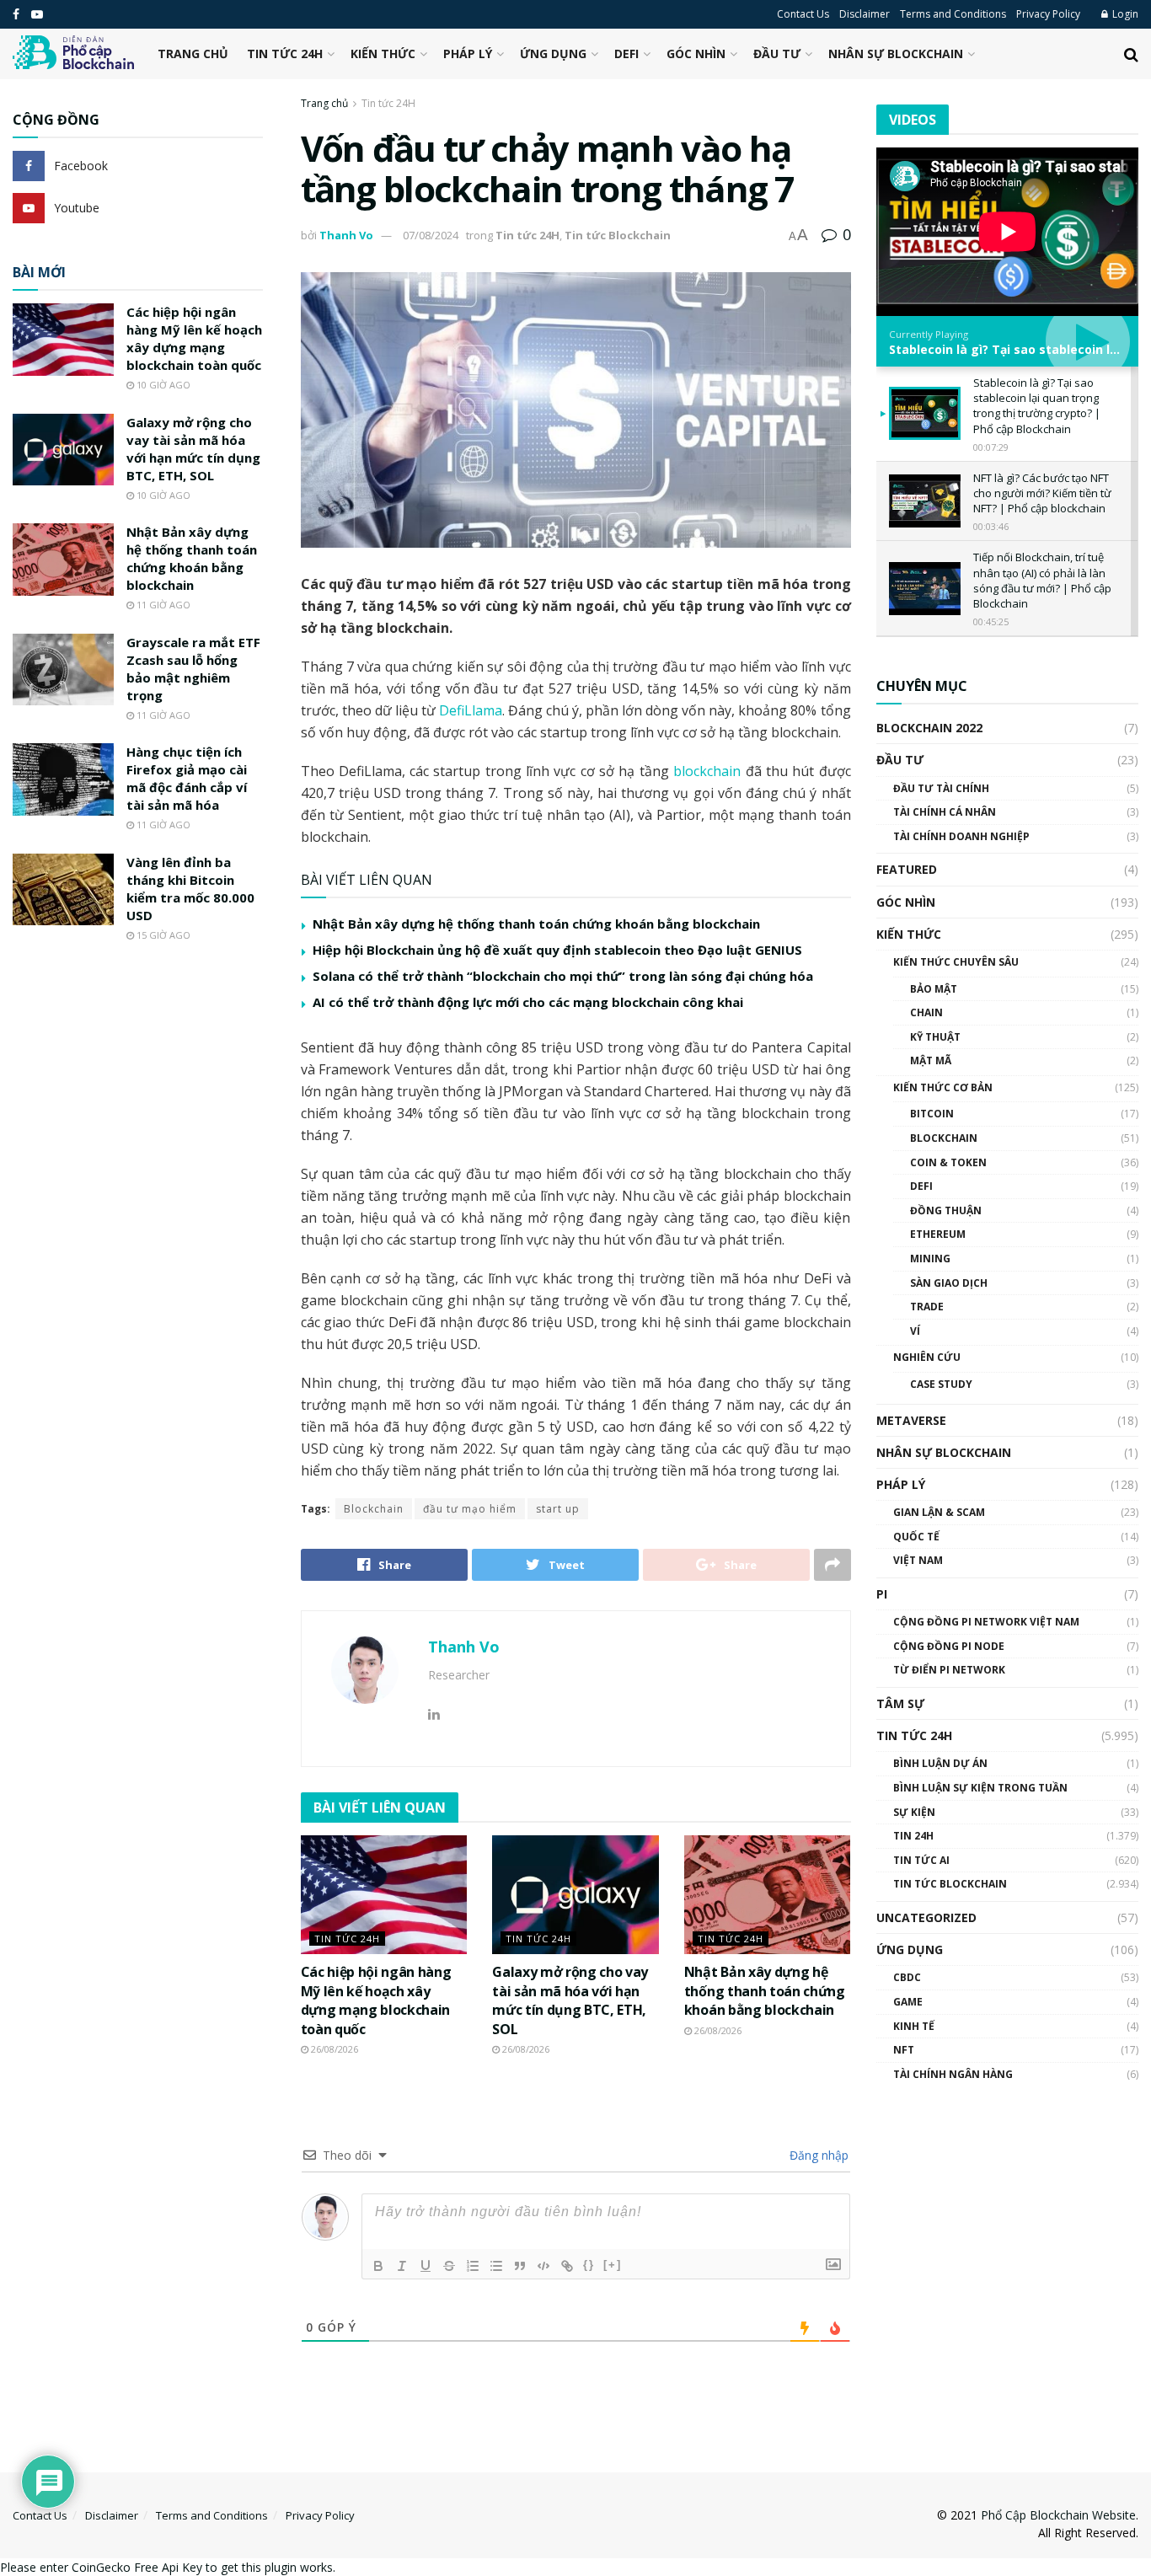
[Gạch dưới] (426, 2266)
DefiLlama (471, 710)
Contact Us (803, 14)
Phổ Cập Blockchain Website (1058, 2515)
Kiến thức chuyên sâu (956, 962)
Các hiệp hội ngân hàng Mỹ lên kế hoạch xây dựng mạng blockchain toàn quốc (376, 2000)
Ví (915, 1331)
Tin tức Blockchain (618, 235)
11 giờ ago (162, 605)
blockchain (709, 771)
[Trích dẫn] (520, 2266)
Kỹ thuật (935, 1037)
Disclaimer (865, 14)
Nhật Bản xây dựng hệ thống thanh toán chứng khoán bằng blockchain (536, 924)
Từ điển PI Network (949, 1670)
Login (1124, 14)
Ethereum (938, 1234)
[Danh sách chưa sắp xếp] (496, 2266)
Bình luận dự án (940, 1763)
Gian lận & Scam (939, 1512)
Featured (907, 869)
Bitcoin (932, 1114)
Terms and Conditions (953, 14)
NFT (904, 2050)
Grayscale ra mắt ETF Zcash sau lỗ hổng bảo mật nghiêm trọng (193, 669)
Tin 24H (913, 1836)
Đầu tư (777, 54)
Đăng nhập (817, 2155)
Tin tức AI (921, 1860)
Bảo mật (934, 989)
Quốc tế (916, 1537)
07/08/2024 (431, 235)
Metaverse (911, 1420)
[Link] (567, 2266)
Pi (882, 1594)
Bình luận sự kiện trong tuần (980, 1788)
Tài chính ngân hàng (953, 2074)
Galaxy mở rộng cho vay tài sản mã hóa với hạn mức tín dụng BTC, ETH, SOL (570, 2000)
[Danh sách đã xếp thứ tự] (473, 2266)
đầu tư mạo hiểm (470, 1509)
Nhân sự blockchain (896, 54)
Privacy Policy (1048, 14)
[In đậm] (378, 2266)
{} (589, 2265)
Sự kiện (914, 1812)
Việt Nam (918, 1560)
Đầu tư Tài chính (941, 788)
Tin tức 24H (285, 54)
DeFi (626, 54)
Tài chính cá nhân (945, 812)
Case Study (941, 1384)
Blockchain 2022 (929, 728)
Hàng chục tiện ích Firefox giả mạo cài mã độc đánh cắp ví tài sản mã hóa (187, 778)
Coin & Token (948, 1162)
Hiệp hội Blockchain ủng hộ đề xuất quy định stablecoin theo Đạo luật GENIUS (557, 950)
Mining (930, 1259)
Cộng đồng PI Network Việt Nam (986, 1622)
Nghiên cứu (927, 1357)
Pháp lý (468, 54)
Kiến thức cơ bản (943, 1087)
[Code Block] (543, 2266)
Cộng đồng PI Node (949, 1646)
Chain (926, 1012)
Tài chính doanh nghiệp (961, 836)
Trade (927, 1307)
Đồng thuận (946, 1210)
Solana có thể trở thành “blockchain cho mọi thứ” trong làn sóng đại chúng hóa (563, 976)
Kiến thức (383, 54)
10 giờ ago (162, 385)
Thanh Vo (346, 235)
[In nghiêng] (402, 2266)
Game (908, 2002)
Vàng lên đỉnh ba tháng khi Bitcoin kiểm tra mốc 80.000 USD (190, 889)
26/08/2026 (333, 2049)
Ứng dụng (553, 54)
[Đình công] (449, 2266)
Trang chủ (193, 54)
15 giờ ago (162, 935)
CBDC (907, 1977)
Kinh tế (914, 2026)
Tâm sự (900, 1703)
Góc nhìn (696, 54)
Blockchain (374, 1509)
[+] (613, 2265)
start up (558, 1509)
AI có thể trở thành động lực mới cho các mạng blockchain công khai (528, 1002)
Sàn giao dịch (949, 1283)
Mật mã (931, 1060)
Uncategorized (926, 1917)
